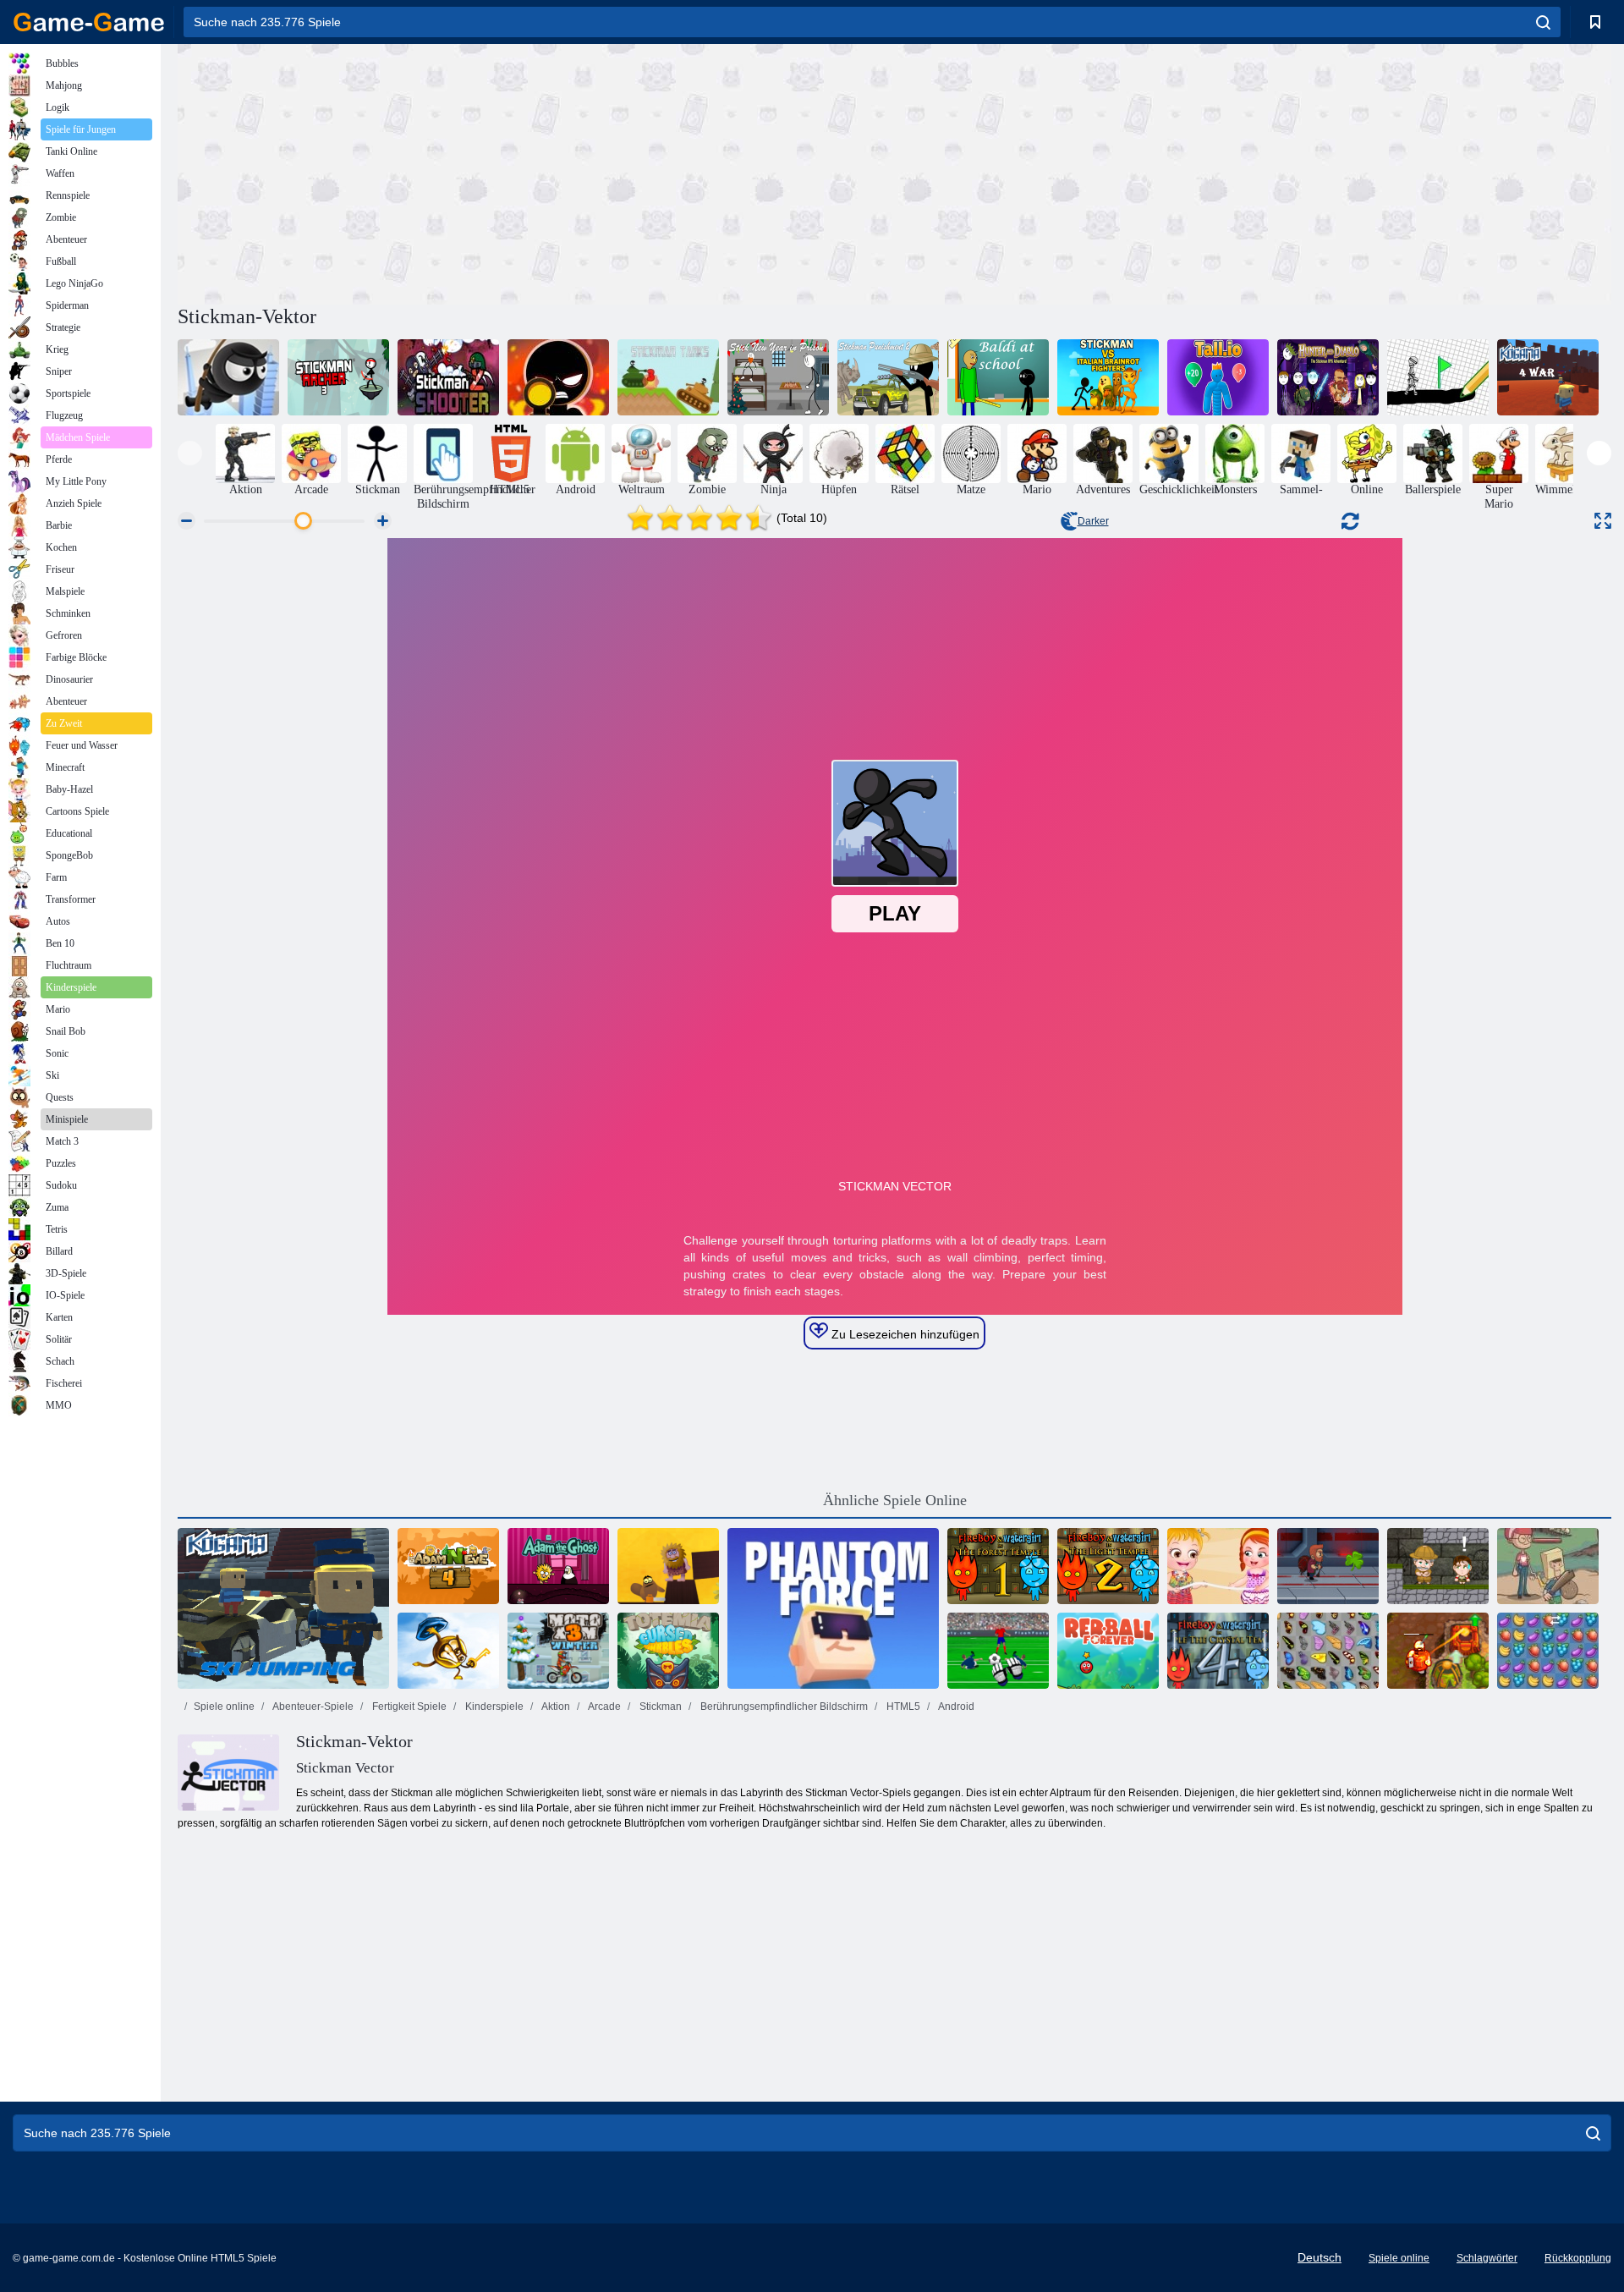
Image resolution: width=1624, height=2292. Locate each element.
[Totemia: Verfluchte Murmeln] (668, 1651)
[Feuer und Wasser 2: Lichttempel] (1108, 1566)
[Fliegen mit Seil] (228, 377)
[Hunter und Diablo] (1328, 377)
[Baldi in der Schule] (998, 377)
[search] (1543, 22)
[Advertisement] (536, 172)
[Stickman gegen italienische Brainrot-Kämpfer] (1108, 377)
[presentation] (190, 453)
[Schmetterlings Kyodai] (1328, 1651)
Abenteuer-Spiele (312, 1707)
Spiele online (224, 1707)
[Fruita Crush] (1548, 1651)
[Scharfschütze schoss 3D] (558, 377)
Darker (1093, 521)
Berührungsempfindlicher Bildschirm (783, 1707)
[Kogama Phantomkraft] (833, 1608)
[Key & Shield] (448, 1651)
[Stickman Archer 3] (338, 377)
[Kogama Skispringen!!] (283, 1608)
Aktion (555, 1707)
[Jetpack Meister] (1328, 1566)
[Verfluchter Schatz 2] (1438, 1651)
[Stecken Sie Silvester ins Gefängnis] (778, 377)
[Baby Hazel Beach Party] (1218, 1566)
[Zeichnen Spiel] (1438, 377)
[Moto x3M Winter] (558, 1651)
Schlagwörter (1487, 2258)
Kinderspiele (493, 1707)
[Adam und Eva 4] (448, 1566)
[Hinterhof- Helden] (1548, 1566)
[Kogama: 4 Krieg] (1548, 377)
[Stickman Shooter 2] (448, 377)
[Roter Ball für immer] (1108, 1651)
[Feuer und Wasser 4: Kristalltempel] (1218, 1651)
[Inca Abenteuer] (1438, 1566)
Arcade (604, 1707)
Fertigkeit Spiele (408, 1707)
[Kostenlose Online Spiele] (89, 22)
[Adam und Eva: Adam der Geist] (558, 1566)
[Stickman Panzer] (668, 377)
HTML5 (902, 1707)
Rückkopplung (1578, 2258)
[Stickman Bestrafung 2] (888, 377)
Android (955, 1707)
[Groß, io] (1218, 377)
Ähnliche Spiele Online (895, 1500)
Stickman (659, 1707)
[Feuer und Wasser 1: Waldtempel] (998, 1566)
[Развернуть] (1603, 521)
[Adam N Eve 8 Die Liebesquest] (668, 1566)
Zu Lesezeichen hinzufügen (904, 1334)
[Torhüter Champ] (998, 1651)
